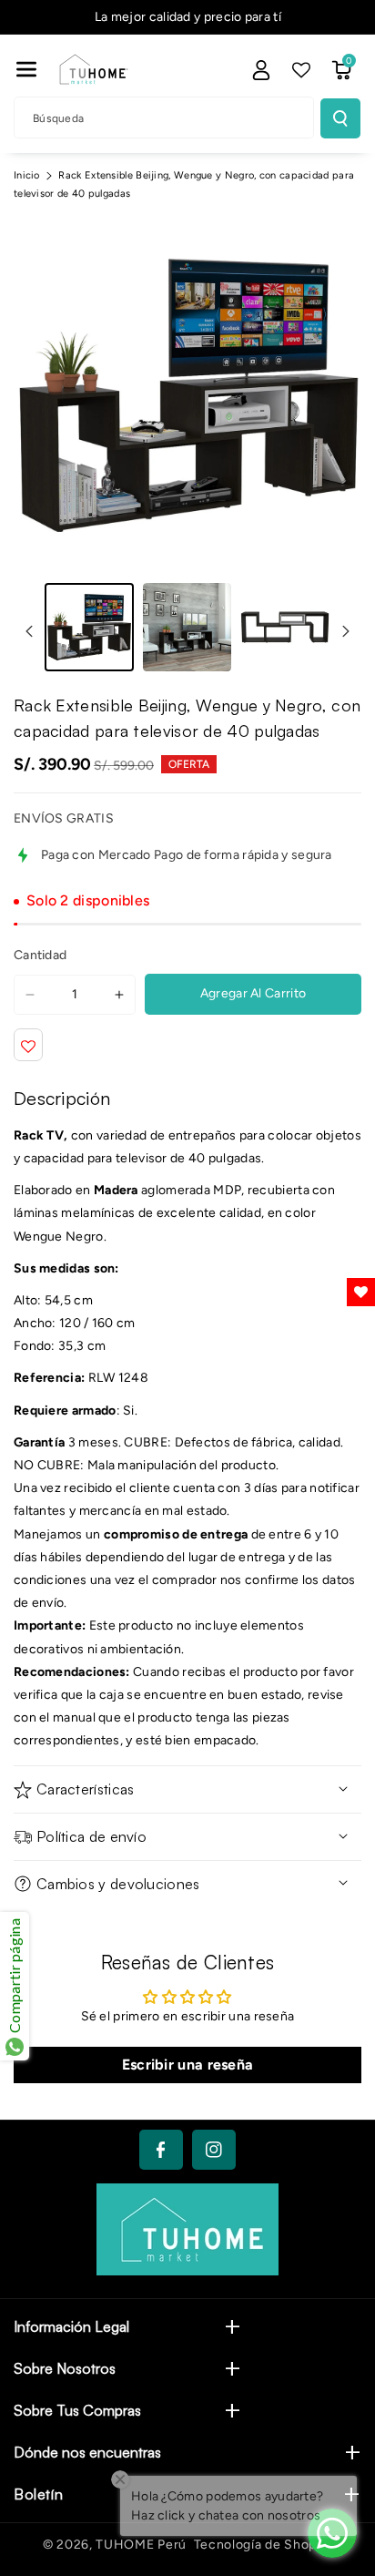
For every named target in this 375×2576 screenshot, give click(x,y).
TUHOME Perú (141, 2545)
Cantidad (40, 955)
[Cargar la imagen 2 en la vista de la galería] (187, 628)
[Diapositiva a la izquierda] (29, 631)
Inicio (27, 175)
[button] (26, 69)
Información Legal (71, 2326)
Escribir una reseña (188, 2065)
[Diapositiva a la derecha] (346, 631)
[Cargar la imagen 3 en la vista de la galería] (285, 628)
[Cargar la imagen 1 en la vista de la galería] (89, 628)
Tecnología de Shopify (264, 2545)
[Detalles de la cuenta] (261, 70)
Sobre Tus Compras (77, 2410)
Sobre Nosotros (65, 2368)
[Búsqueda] (340, 118)
